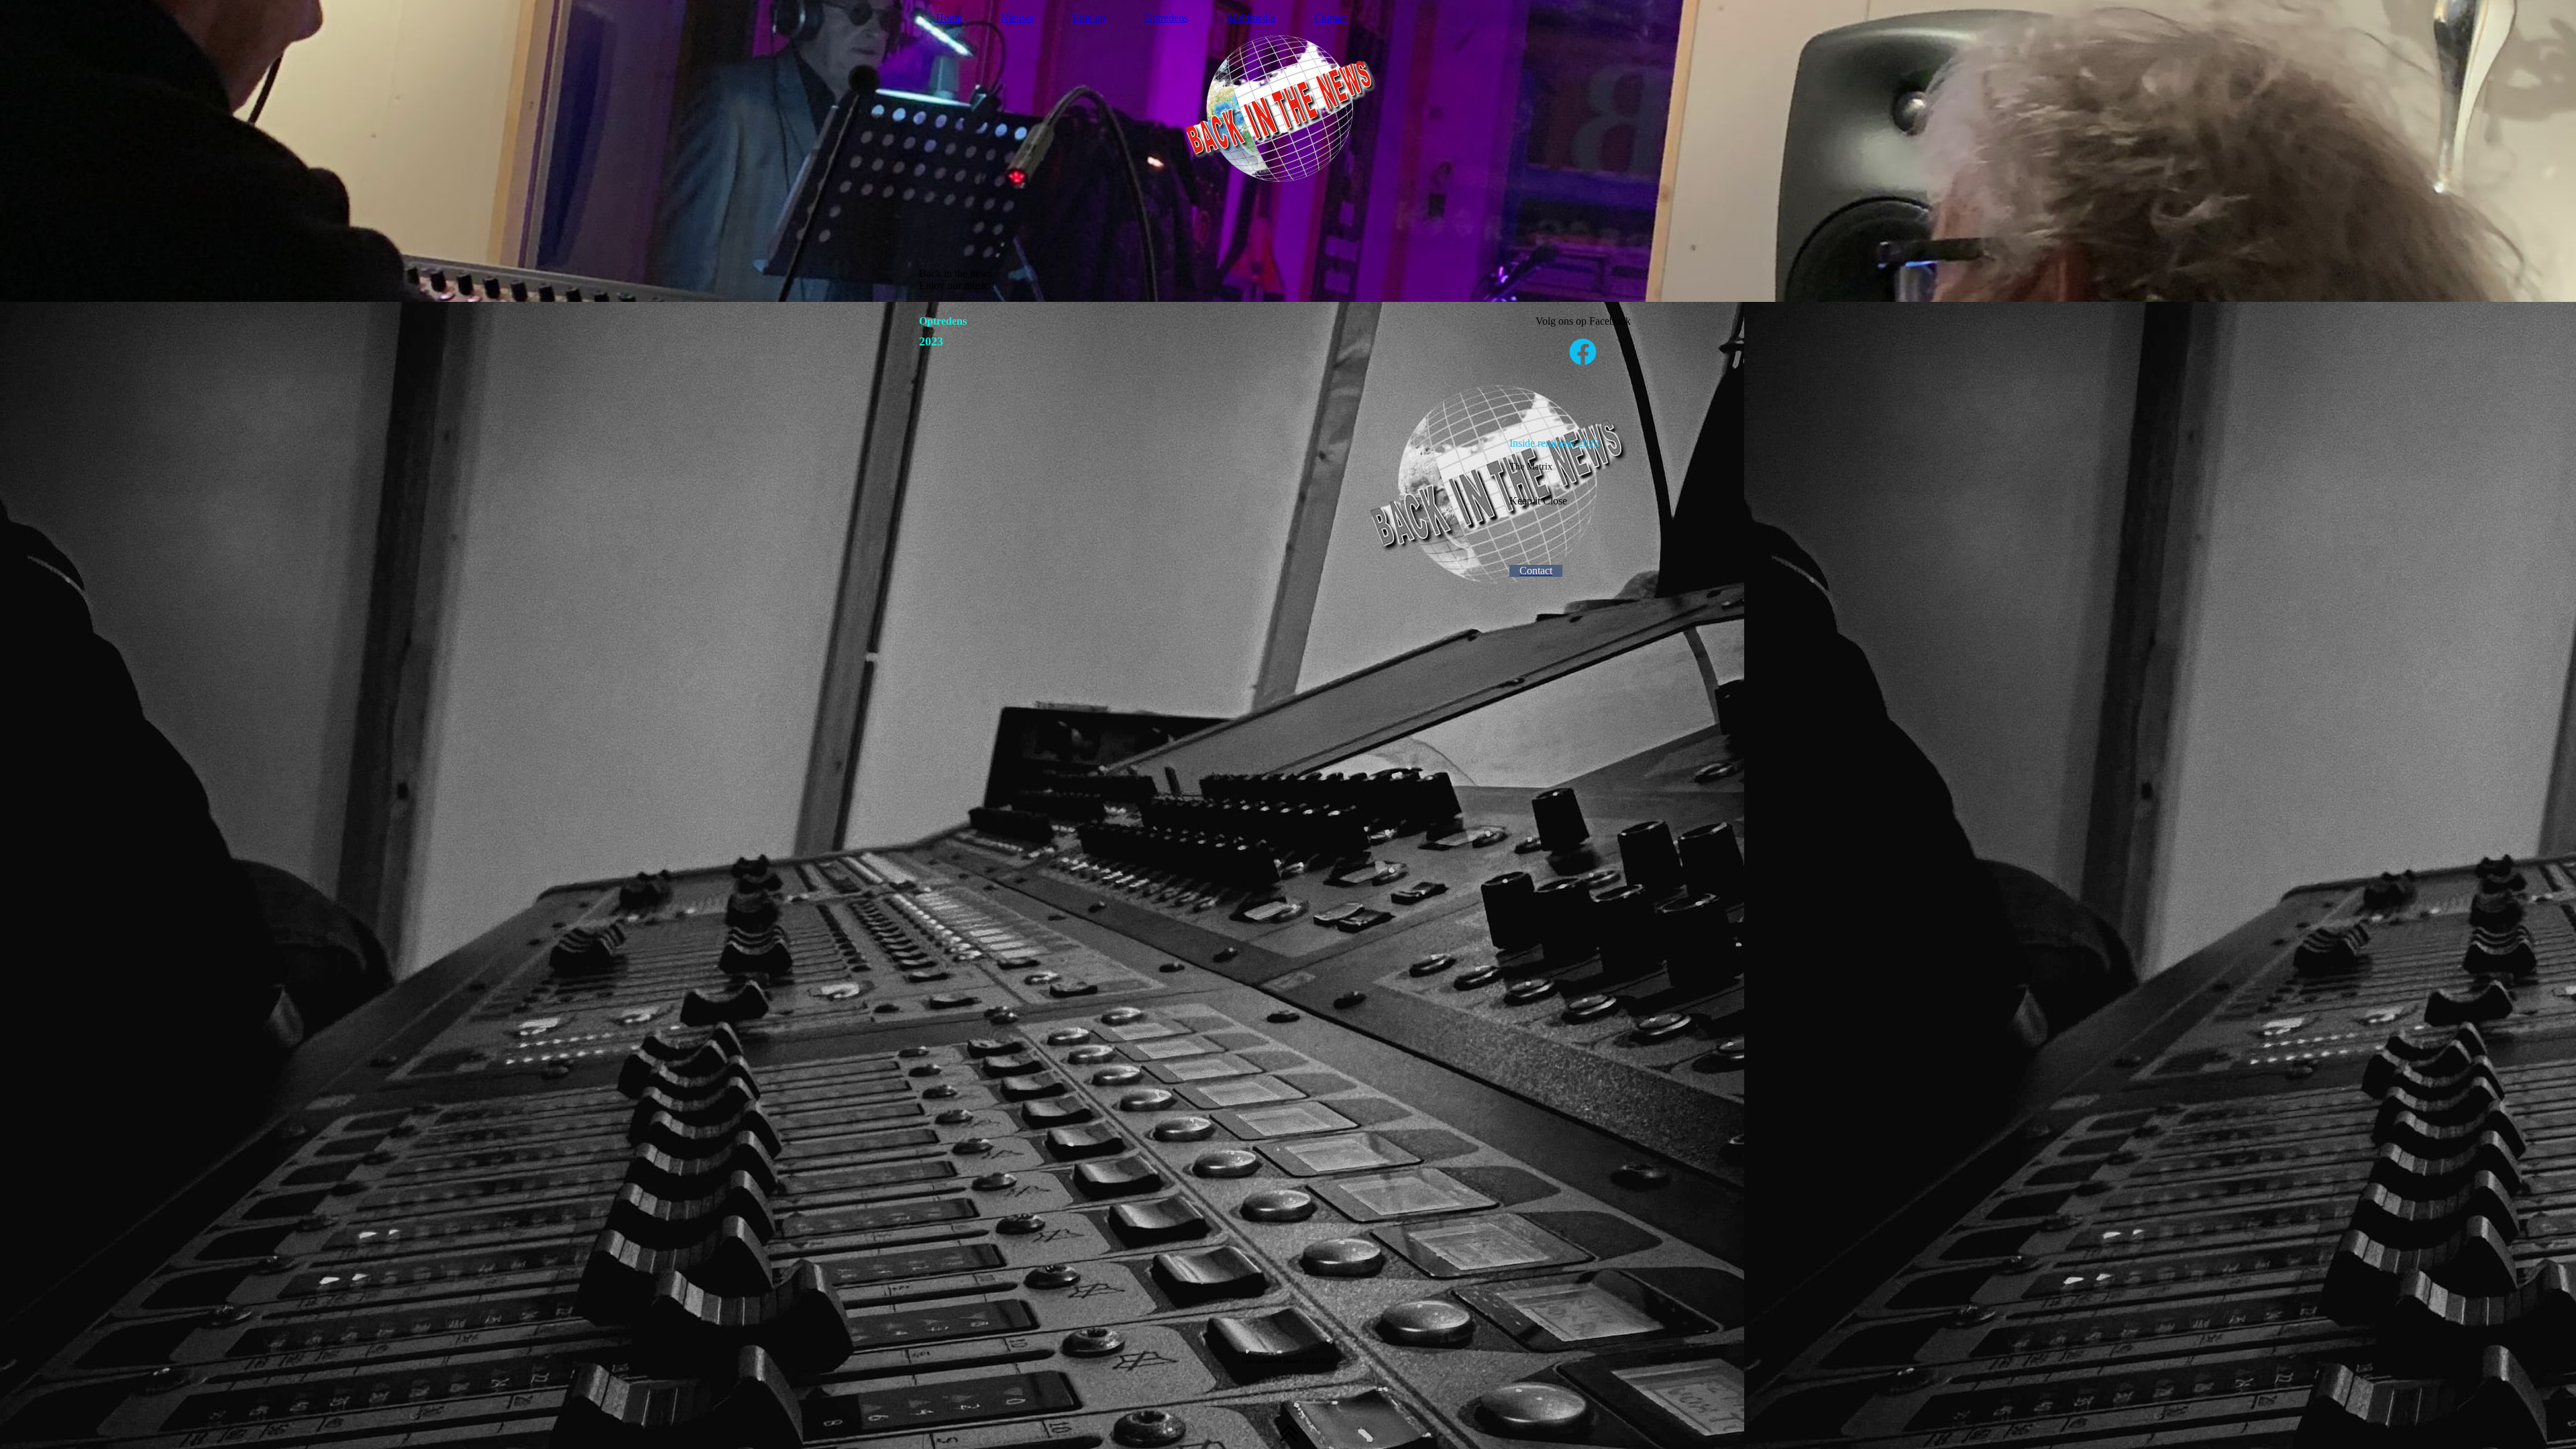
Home (949, 18)
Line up (1089, 18)
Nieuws (1017, 18)
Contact (1331, 18)
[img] (1288, 151)
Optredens (1166, 18)
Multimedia (1251, 18)
